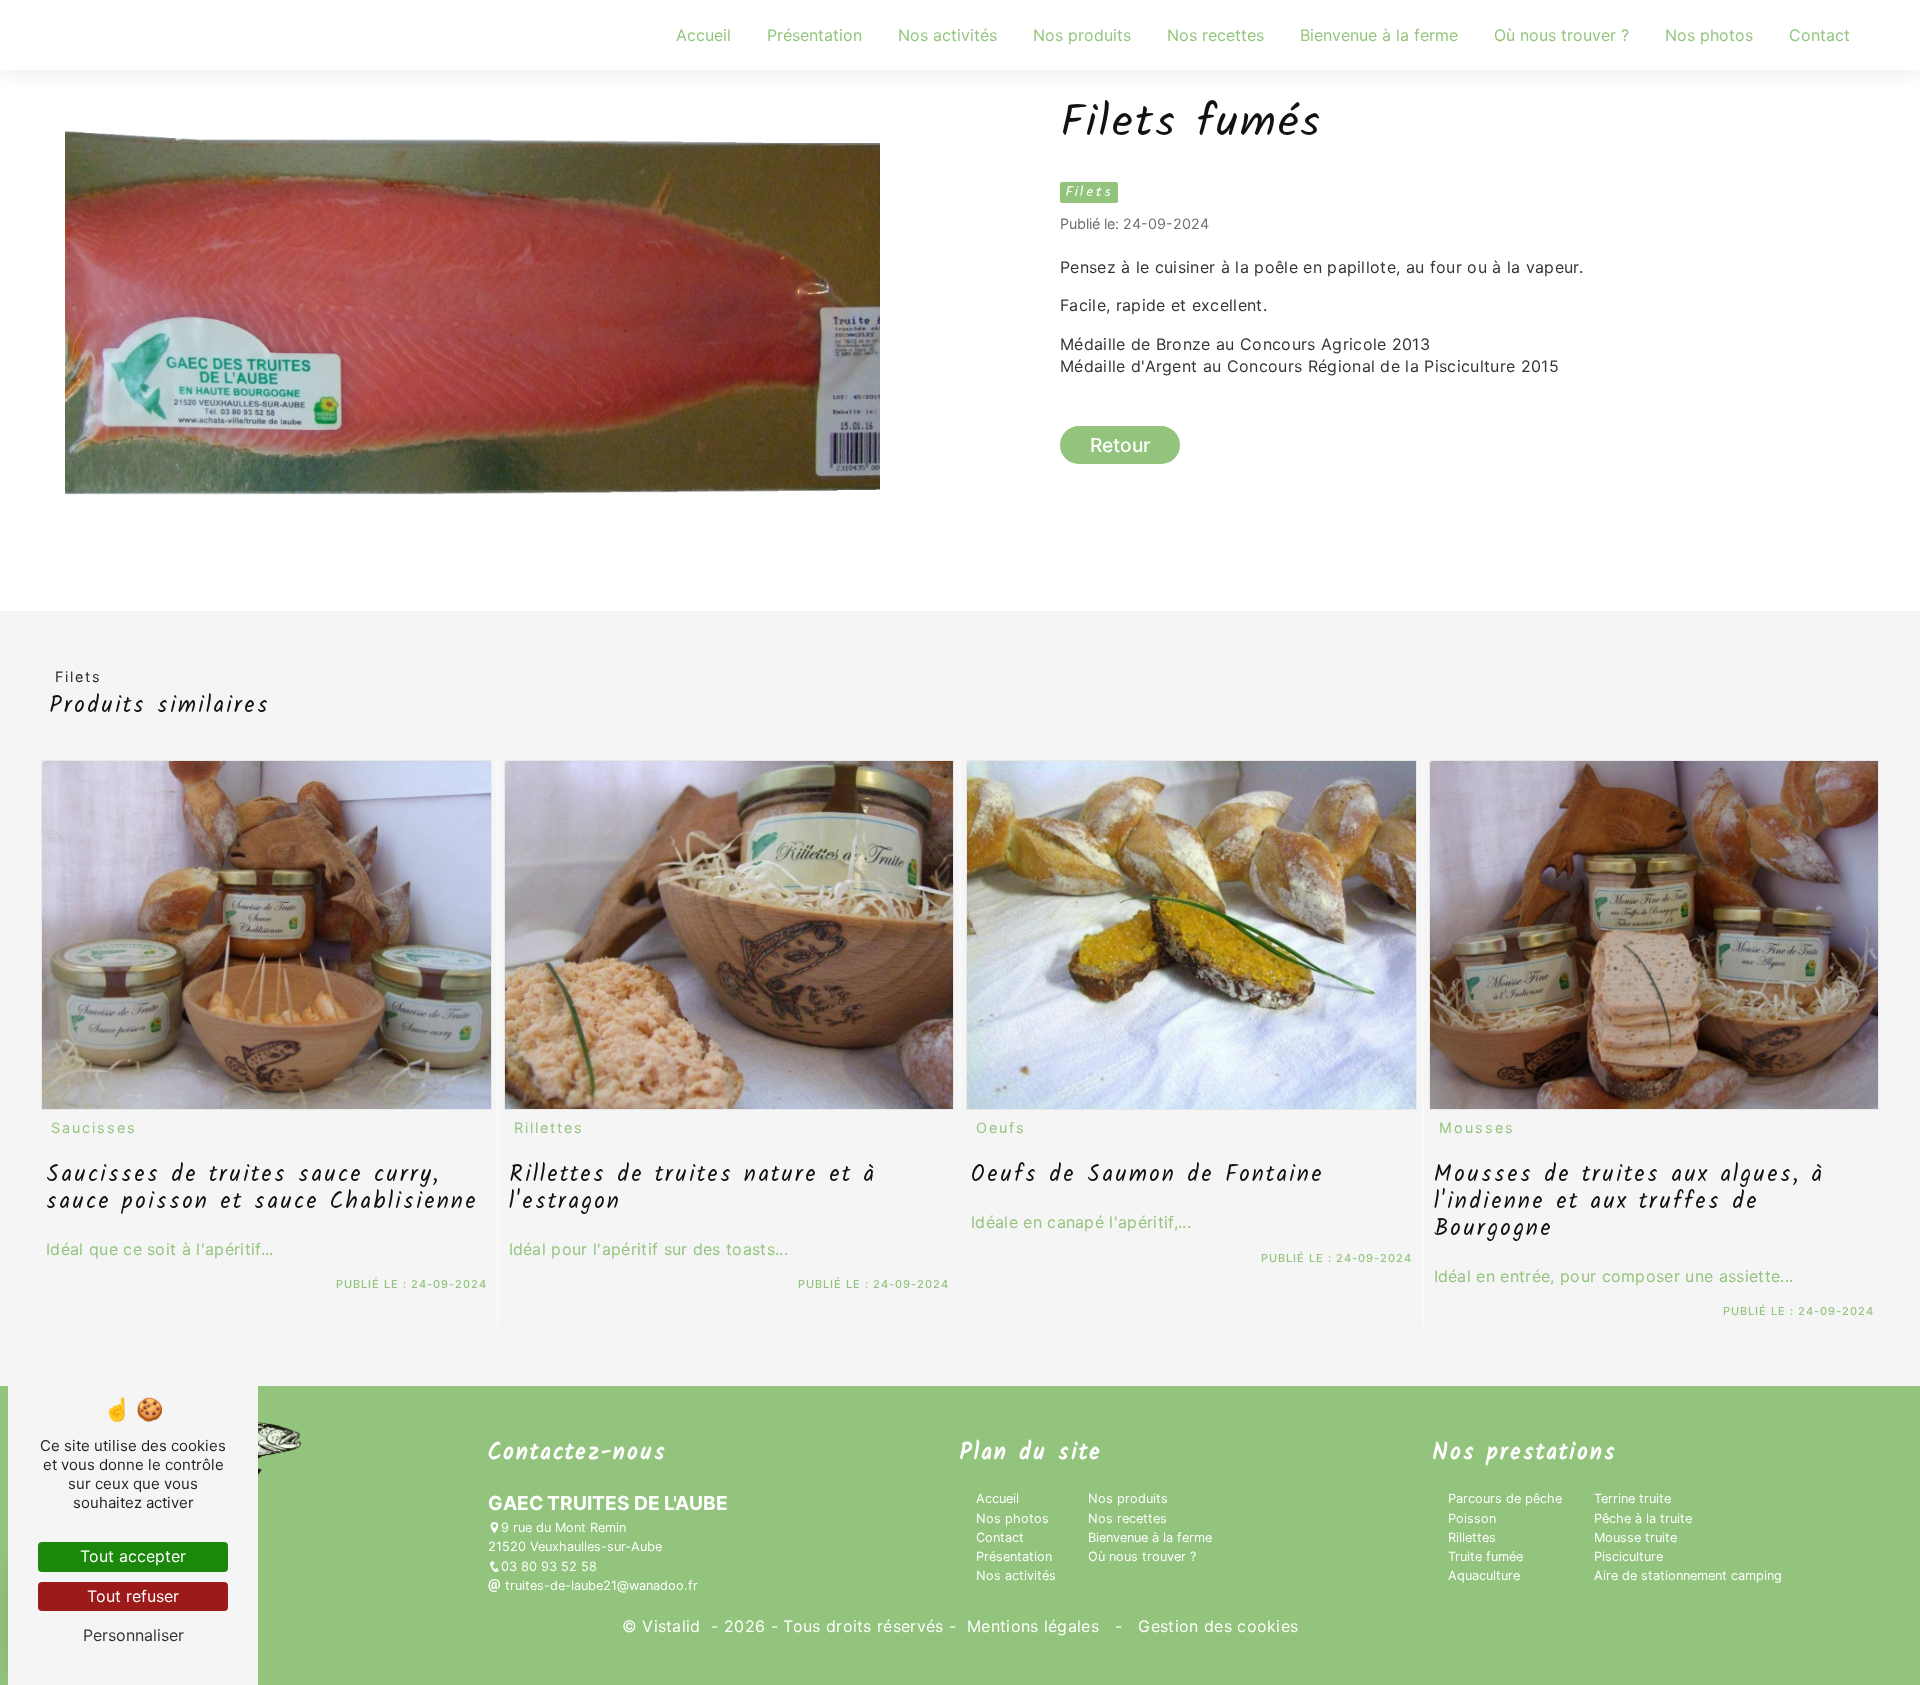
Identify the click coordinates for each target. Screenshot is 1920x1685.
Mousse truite (1635, 1537)
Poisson (1472, 1518)
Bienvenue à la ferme (1379, 35)
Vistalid (674, 1626)
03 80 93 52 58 (549, 1566)
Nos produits (1082, 35)
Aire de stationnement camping (1688, 1575)
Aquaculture (1484, 1575)
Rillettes (1472, 1537)
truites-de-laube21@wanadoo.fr (599, 1585)
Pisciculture (1628, 1556)
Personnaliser (133, 1635)
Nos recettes (1215, 35)
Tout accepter (133, 1556)
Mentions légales (1033, 1626)
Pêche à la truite (1643, 1518)
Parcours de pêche (1505, 1498)
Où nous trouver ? (1561, 35)
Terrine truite (1632, 1498)
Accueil (703, 35)
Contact (1819, 35)
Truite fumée (1485, 1556)
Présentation (814, 35)
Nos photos (1709, 35)
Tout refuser (133, 1596)
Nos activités (947, 35)
